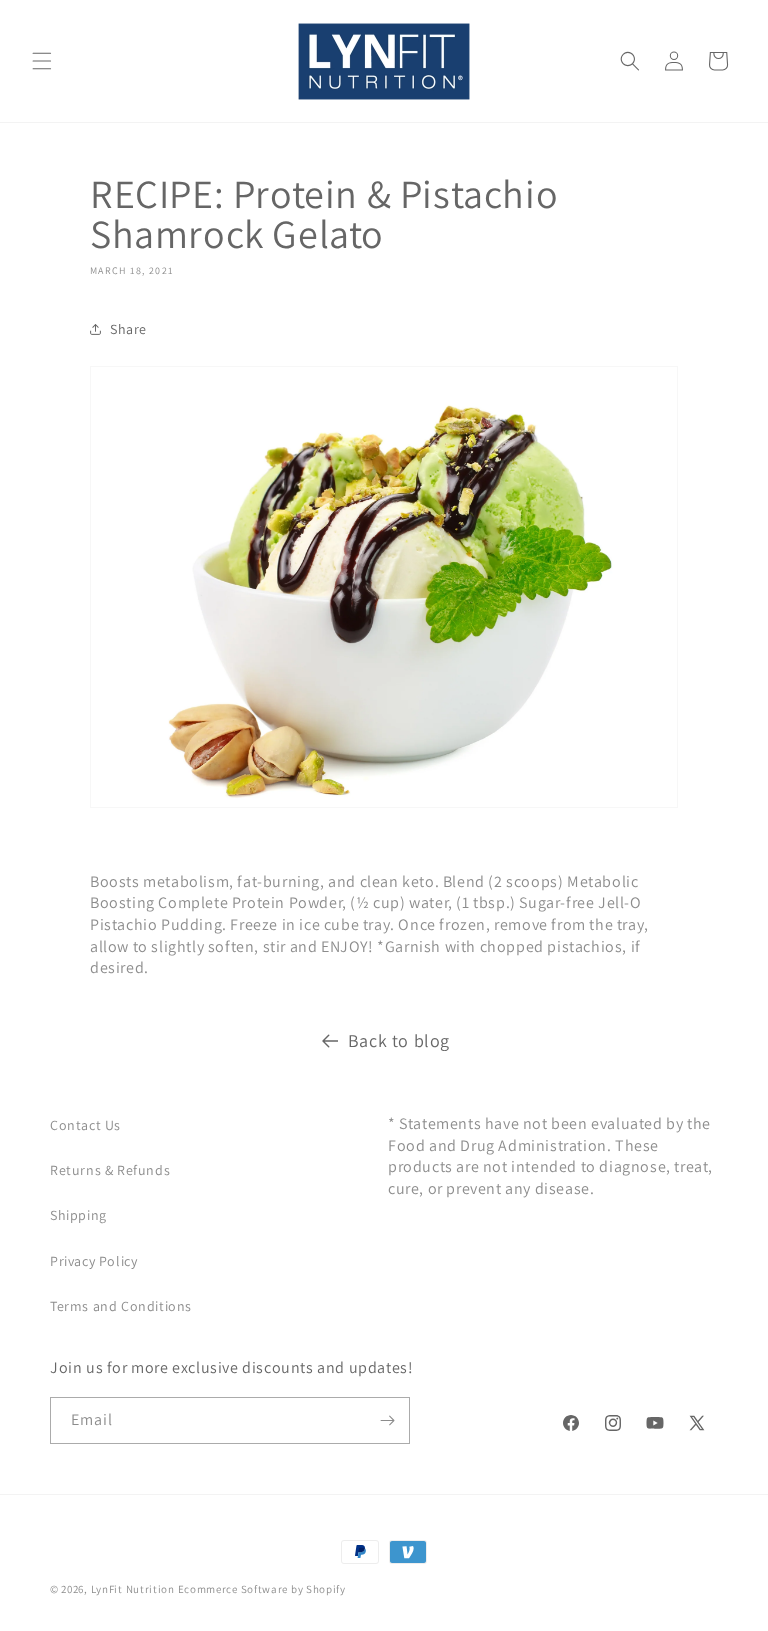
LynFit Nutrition (133, 1589)
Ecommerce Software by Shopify (262, 1589)
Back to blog (399, 1040)
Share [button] (128, 329)
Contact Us (85, 1125)
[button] (42, 61)
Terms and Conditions (121, 1306)
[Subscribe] (387, 1420)
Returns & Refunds (110, 1170)
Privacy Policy (93, 1261)
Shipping (78, 1215)
